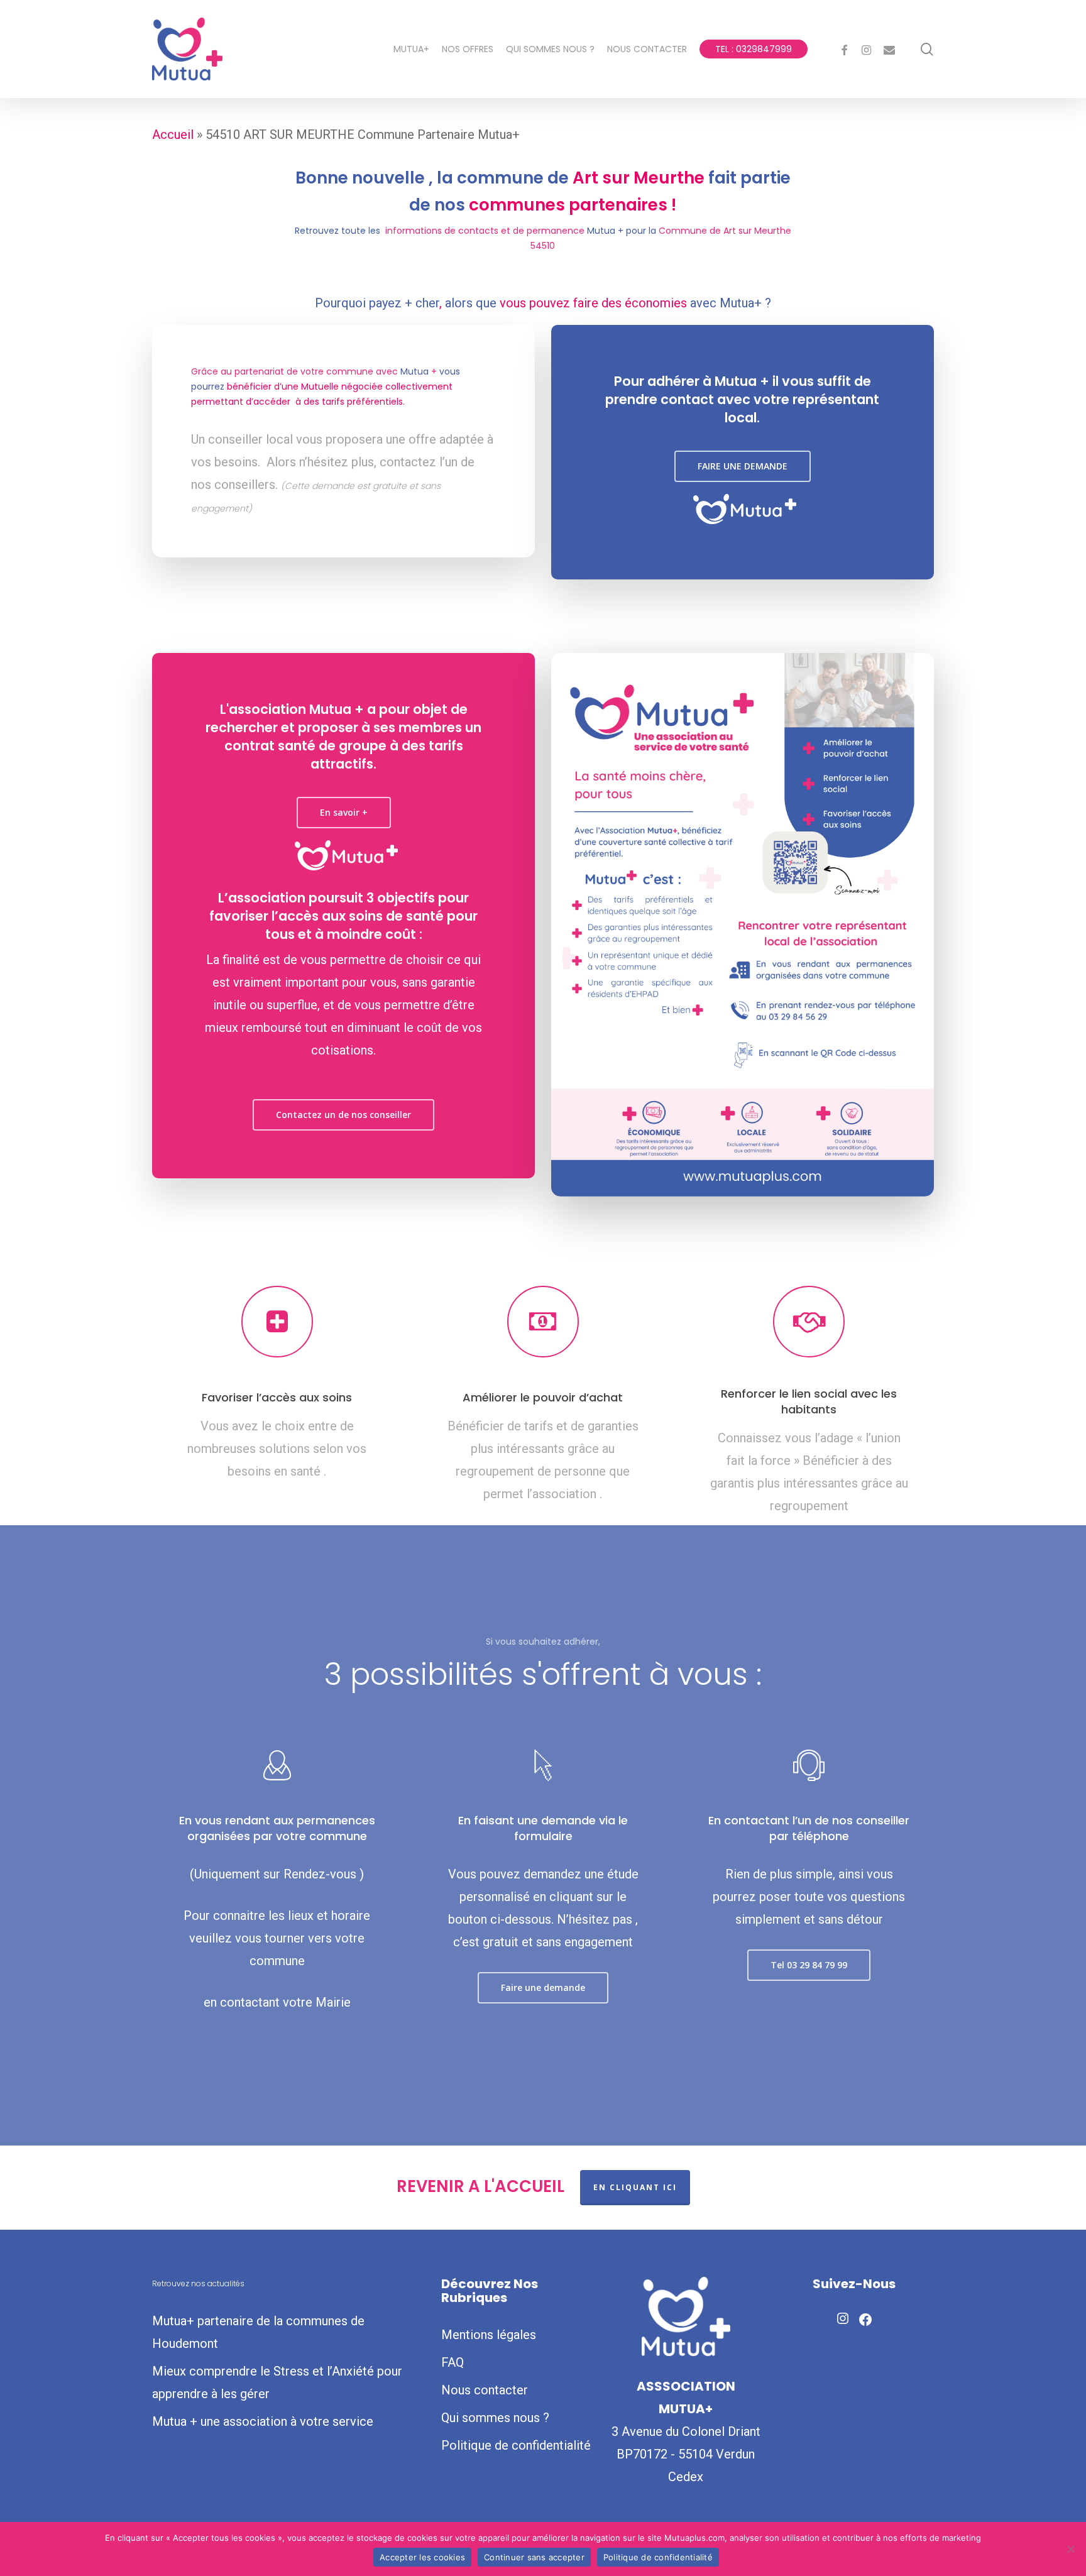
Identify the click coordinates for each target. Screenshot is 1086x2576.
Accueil (173, 134)
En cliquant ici (635, 2187)
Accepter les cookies (422, 2557)
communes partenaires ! (573, 205)
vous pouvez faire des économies (593, 303)
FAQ (452, 2362)
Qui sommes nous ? (495, 2418)
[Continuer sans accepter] (1070, 2549)
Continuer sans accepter (534, 2557)
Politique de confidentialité (516, 2445)
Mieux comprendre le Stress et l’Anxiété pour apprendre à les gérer (277, 2382)
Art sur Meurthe (639, 178)
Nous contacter (485, 2390)
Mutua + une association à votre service (263, 2421)
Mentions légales (489, 2335)
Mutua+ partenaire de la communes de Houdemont (258, 2332)
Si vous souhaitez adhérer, (543, 1642)
